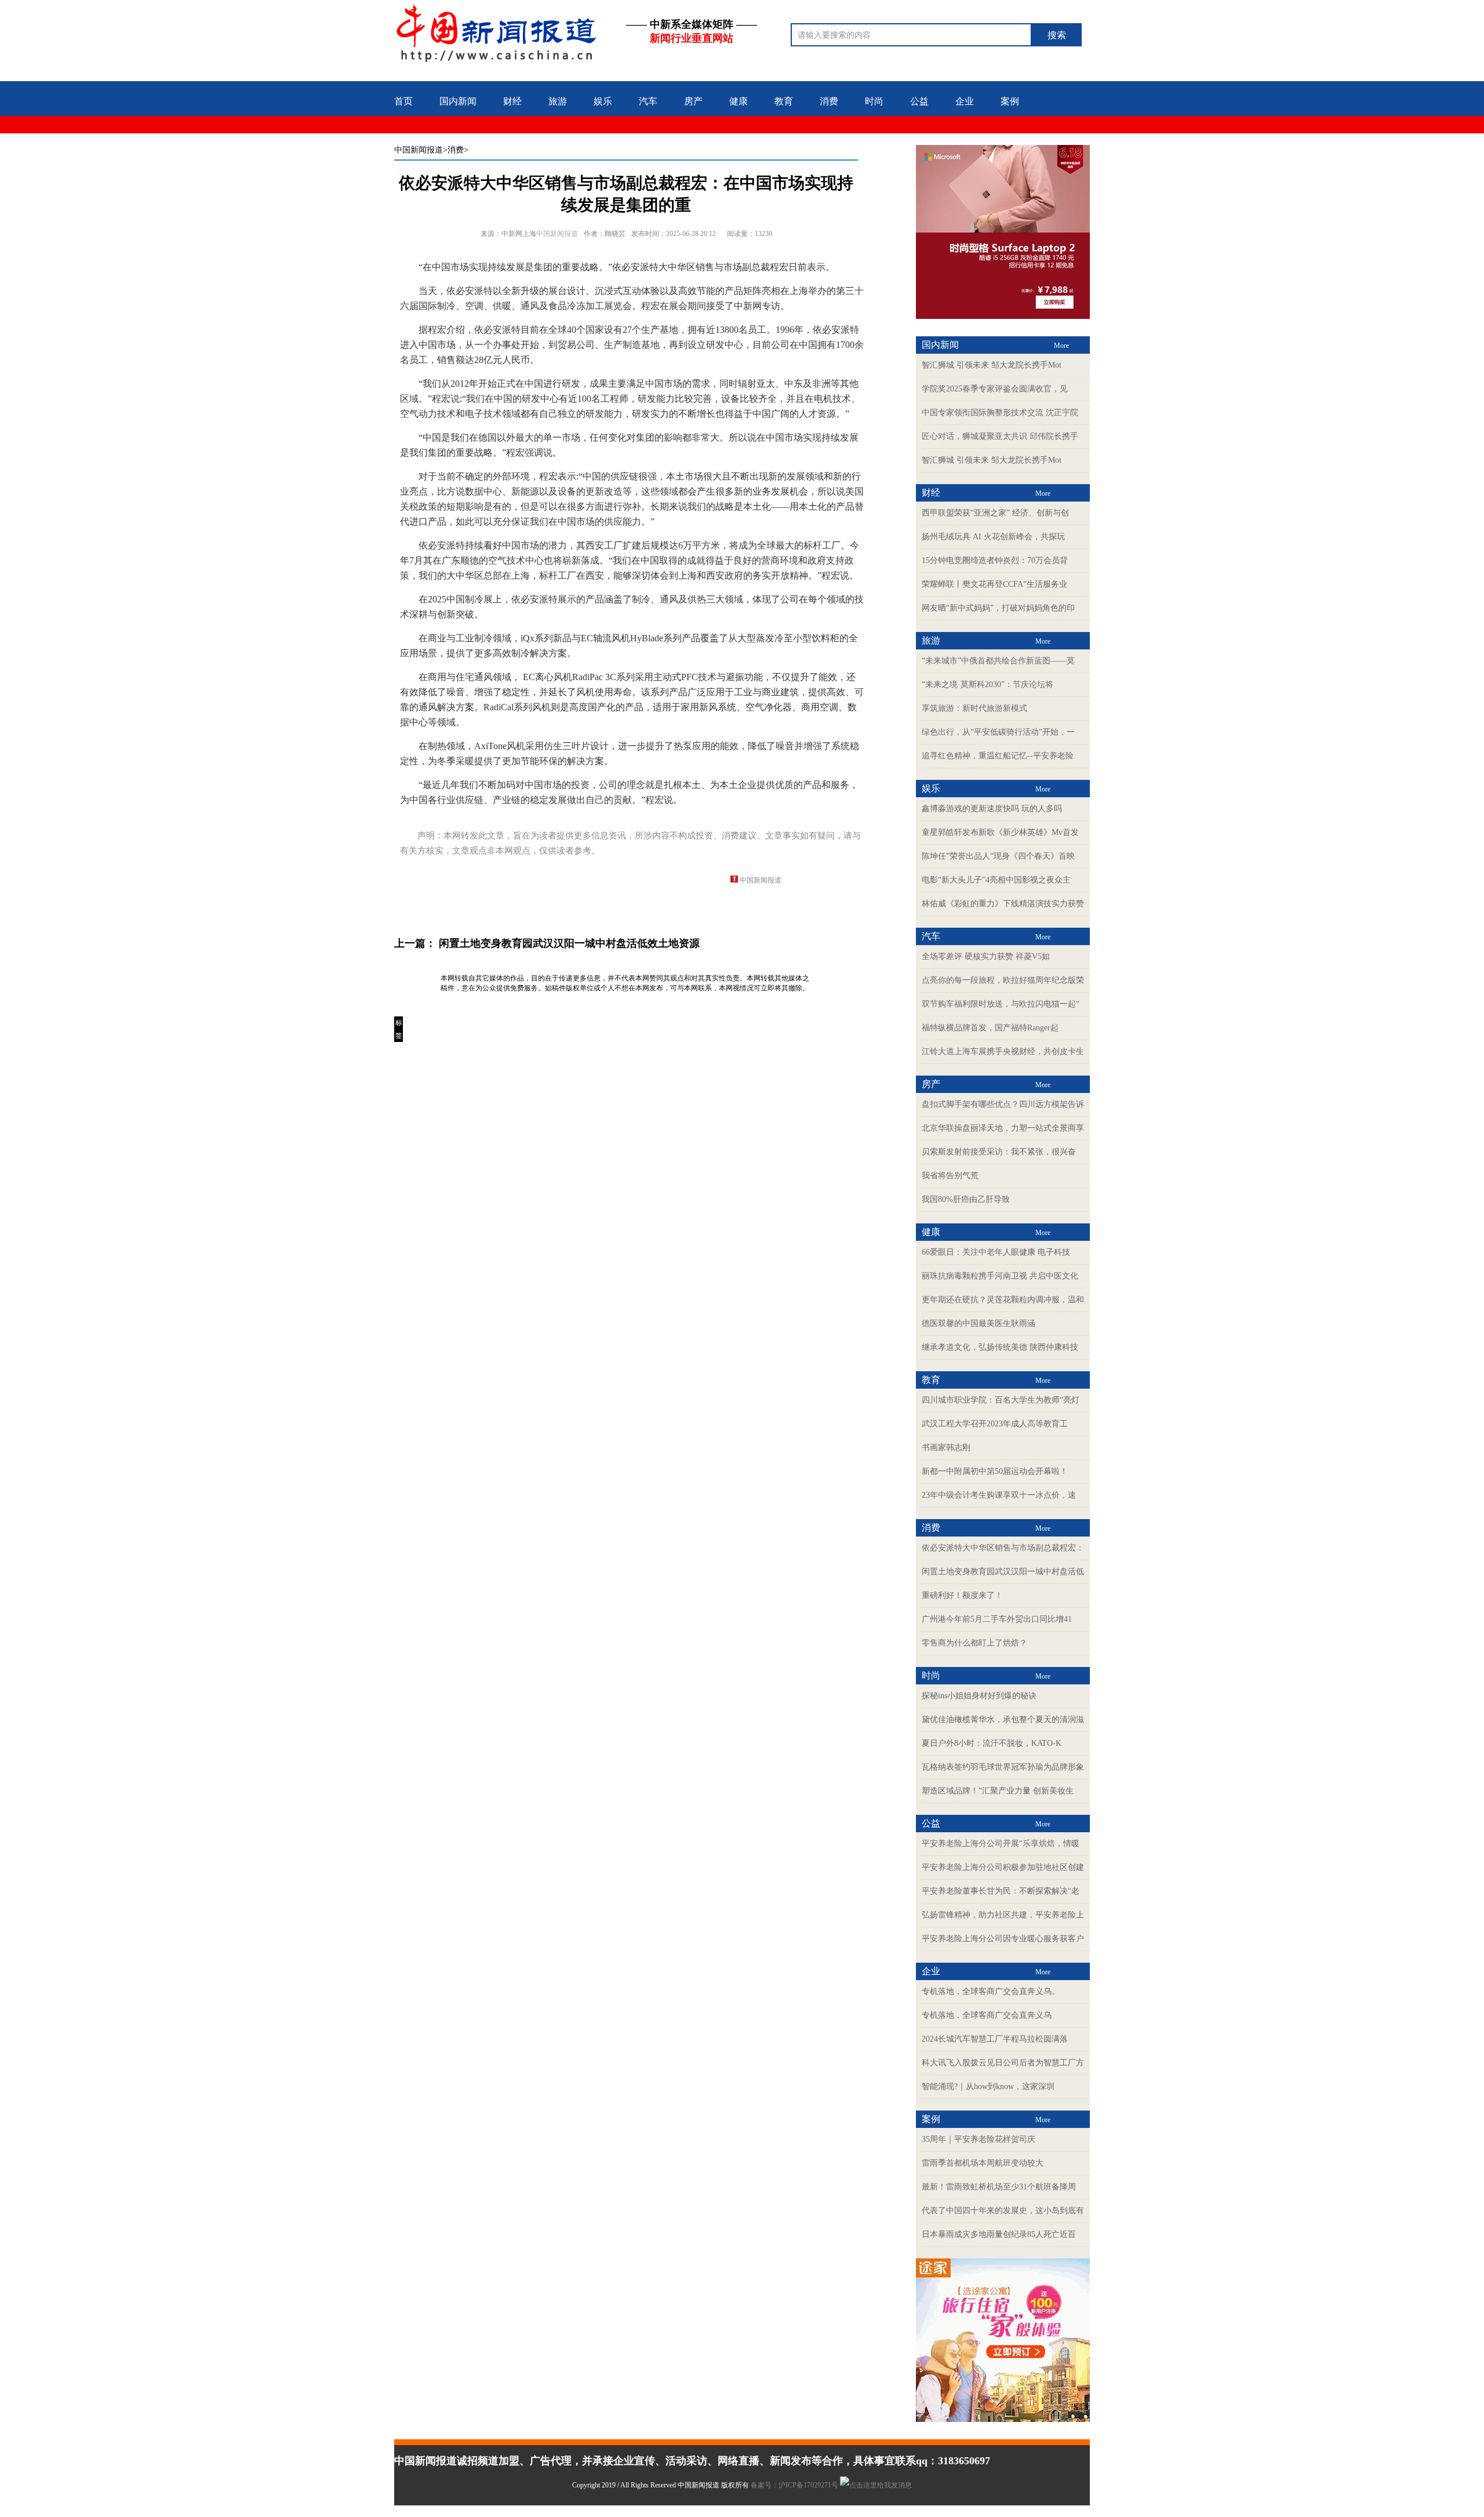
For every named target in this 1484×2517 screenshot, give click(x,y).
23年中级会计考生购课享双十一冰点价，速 (999, 1495)
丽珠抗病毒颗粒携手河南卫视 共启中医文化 (1000, 1276)
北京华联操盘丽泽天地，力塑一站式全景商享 (1003, 1128)
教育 (784, 101)
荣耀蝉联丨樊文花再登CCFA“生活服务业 (994, 584)
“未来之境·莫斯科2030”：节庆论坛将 (987, 684)
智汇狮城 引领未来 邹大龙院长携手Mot (992, 365)
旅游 (558, 101)
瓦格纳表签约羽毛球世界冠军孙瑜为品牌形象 (1003, 1767)
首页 (403, 101)
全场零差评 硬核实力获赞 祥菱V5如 (986, 956)
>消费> (456, 150)
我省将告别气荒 (950, 1176)
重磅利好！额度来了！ (962, 1595)
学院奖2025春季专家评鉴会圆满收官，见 (995, 389)
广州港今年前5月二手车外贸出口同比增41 (997, 1619)
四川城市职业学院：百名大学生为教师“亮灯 (1001, 1400)
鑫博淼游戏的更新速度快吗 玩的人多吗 (992, 809)
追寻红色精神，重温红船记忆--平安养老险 (998, 756)
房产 (693, 101)
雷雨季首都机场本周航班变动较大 (983, 2163)
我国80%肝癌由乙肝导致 (966, 1199)
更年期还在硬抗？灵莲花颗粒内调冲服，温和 (1003, 1300)
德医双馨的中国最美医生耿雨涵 (979, 1323)
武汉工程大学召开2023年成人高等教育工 (995, 1424)
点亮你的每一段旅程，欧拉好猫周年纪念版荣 (1003, 980)
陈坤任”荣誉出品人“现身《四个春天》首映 (998, 856)
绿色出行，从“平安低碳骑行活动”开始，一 (998, 732)
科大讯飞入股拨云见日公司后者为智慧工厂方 (1003, 2063)
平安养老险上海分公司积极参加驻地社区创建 (1003, 1867)
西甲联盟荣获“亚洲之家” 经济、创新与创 (995, 513)
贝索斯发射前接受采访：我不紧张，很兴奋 (999, 1152)
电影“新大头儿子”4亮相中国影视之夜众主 (996, 880)
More (1061, 346)
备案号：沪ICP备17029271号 (795, 2485)
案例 (1010, 101)
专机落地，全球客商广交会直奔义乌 (987, 2015)
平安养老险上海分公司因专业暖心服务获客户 (1003, 1939)
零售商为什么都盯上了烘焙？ (974, 1643)
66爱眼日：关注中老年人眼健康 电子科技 (996, 1252)
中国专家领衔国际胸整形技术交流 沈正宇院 (1000, 413)
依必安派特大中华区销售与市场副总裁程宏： (1003, 1548)
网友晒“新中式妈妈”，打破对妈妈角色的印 (998, 608)
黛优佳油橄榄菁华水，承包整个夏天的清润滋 (1003, 1719)
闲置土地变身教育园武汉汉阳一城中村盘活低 (1003, 1572)
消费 (829, 101)
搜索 (1057, 35)
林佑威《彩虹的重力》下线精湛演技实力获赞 (1003, 904)
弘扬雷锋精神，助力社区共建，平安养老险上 (1003, 1915)
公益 (919, 101)
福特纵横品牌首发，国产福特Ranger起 (990, 1028)
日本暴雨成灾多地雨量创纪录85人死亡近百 (999, 2234)
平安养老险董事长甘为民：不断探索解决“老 (1001, 1891)
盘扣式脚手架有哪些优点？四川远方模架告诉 (1003, 1104)
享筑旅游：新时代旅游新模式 (974, 708)
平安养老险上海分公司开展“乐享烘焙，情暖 (1001, 1844)
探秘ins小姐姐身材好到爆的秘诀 (979, 1696)
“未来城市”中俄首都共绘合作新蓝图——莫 (998, 661)
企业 (965, 101)
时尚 (874, 101)
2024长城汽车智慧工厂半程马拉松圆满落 (995, 2039)
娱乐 (603, 101)
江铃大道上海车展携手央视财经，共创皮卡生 (1003, 1052)
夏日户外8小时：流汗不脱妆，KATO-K (992, 1743)
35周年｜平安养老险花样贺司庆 (979, 2139)
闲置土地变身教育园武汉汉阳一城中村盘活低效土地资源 (569, 943)
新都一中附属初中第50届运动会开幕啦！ (995, 1471)
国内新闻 (458, 101)
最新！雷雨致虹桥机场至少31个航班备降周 (999, 2187)
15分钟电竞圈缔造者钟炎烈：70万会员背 (995, 560)
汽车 (648, 101)
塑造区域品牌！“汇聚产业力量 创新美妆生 (998, 1791)
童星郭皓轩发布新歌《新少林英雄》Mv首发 (1000, 832)
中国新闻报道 (419, 150)
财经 (512, 101)
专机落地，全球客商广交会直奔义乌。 (991, 1991)
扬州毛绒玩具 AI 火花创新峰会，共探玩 (993, 537)
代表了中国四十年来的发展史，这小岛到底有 (1003, 2211)
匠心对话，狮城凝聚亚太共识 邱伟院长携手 (1000, 436)
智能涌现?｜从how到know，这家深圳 (988, 2086)
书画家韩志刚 (946, 1448)
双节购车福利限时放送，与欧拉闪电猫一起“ (1001, 1004)
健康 (739, 101)
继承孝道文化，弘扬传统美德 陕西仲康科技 (1000, 1347)
